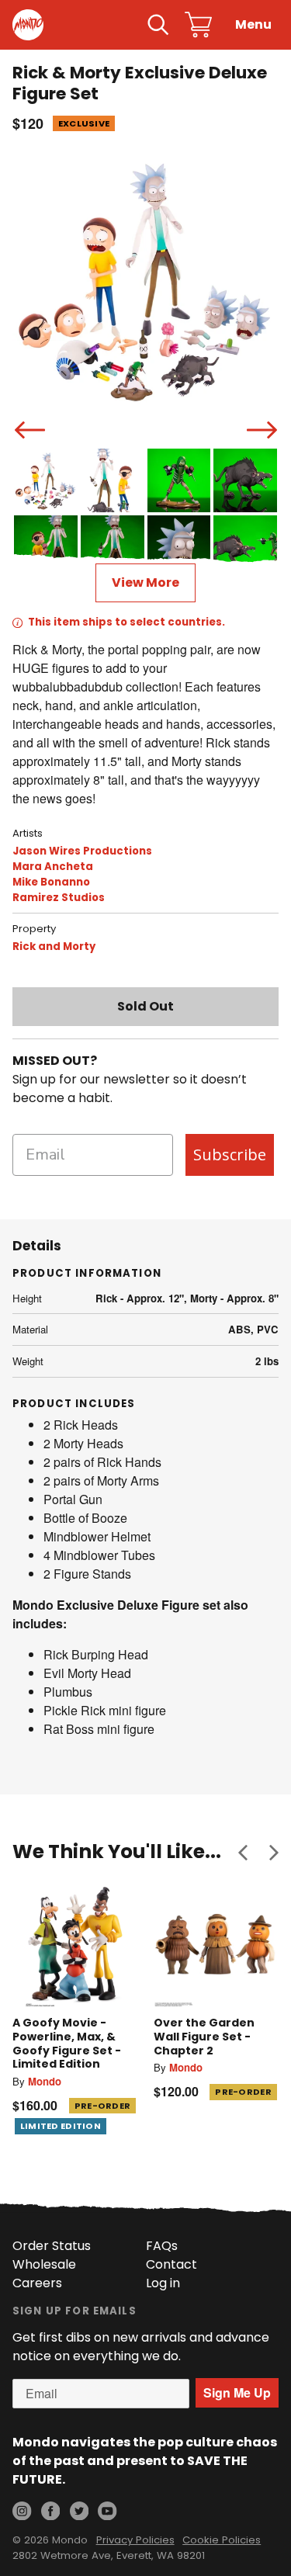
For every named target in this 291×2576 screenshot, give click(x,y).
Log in (163, 2283)
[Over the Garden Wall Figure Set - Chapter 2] (217, 1945)
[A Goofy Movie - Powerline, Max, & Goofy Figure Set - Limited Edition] (75, 1945)
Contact (171, 2264)
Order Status (52, 2246)
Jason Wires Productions (82, 851)
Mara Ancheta (53, 867)
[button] (243, 1852)
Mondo (45, 2081)
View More (145, 582)
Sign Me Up (237, 2392)
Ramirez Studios (59, 898)
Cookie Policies (222, 2540)
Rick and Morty (54, 946)
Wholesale (44, 2264)
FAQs (162, 2246)
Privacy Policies (135, 2540)
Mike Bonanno (51, 882)
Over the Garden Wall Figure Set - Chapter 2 (204, 2036)
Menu (253, 24)
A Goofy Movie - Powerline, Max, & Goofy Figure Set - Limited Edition (67, 2043)
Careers (37, 2283)
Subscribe (230, 1155)
